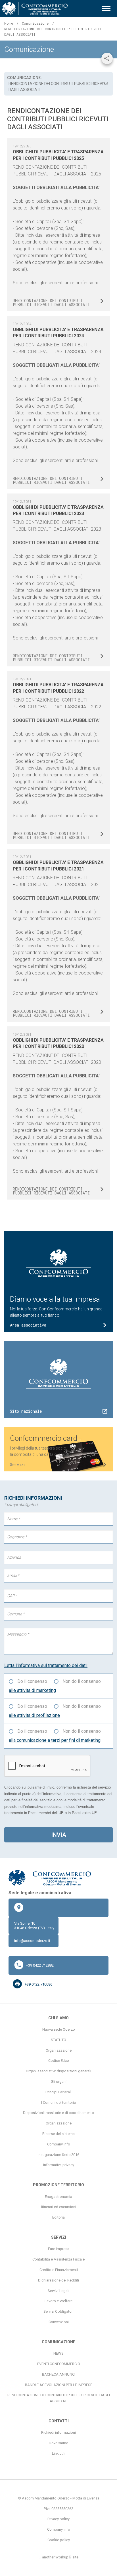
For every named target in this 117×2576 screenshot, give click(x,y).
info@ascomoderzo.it (32, 1941)
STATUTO (58, 2040)
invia (59, 1835)
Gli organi (59, 2082)
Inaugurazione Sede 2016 (58, 2155)
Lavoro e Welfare (58, 2301)
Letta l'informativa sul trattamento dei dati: (46, 1665)
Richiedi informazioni (58, 2432)
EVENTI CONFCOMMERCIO (59, 2364)
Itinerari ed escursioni (59, 2207)
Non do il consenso (82, 1681)
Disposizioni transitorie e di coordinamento (58, 2113)
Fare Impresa (59, 2249)
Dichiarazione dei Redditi (58, 2280)
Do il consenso (32, 1681)
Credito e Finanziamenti (59, 2270)
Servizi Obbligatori (58, 2311)
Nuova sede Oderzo (59, 2029)
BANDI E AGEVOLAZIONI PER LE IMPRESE (59, 2385)
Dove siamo (59, 2443)
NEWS (58, 2353)
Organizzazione (59, 2050)
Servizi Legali (58, 2291)
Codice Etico (59, 2061)
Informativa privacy (59, 2165)
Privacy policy (58, 2519)
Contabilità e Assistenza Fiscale (58, 2259)
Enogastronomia (58, 2197)
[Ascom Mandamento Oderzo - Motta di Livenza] (35, 9)
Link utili (59, 2453)
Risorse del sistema (58, 2134)
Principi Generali (58, 2092)
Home (9, 23)
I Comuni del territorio (59, 2102)
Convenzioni (59, 2322)
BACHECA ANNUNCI (59, 2374)
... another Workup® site (58, 2557)
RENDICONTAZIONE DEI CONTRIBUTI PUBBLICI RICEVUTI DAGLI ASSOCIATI (59, 2398)
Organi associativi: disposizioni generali (58, 2071)
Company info (59, 2144)
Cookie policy (59, 2540)
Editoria (58, 2217)
